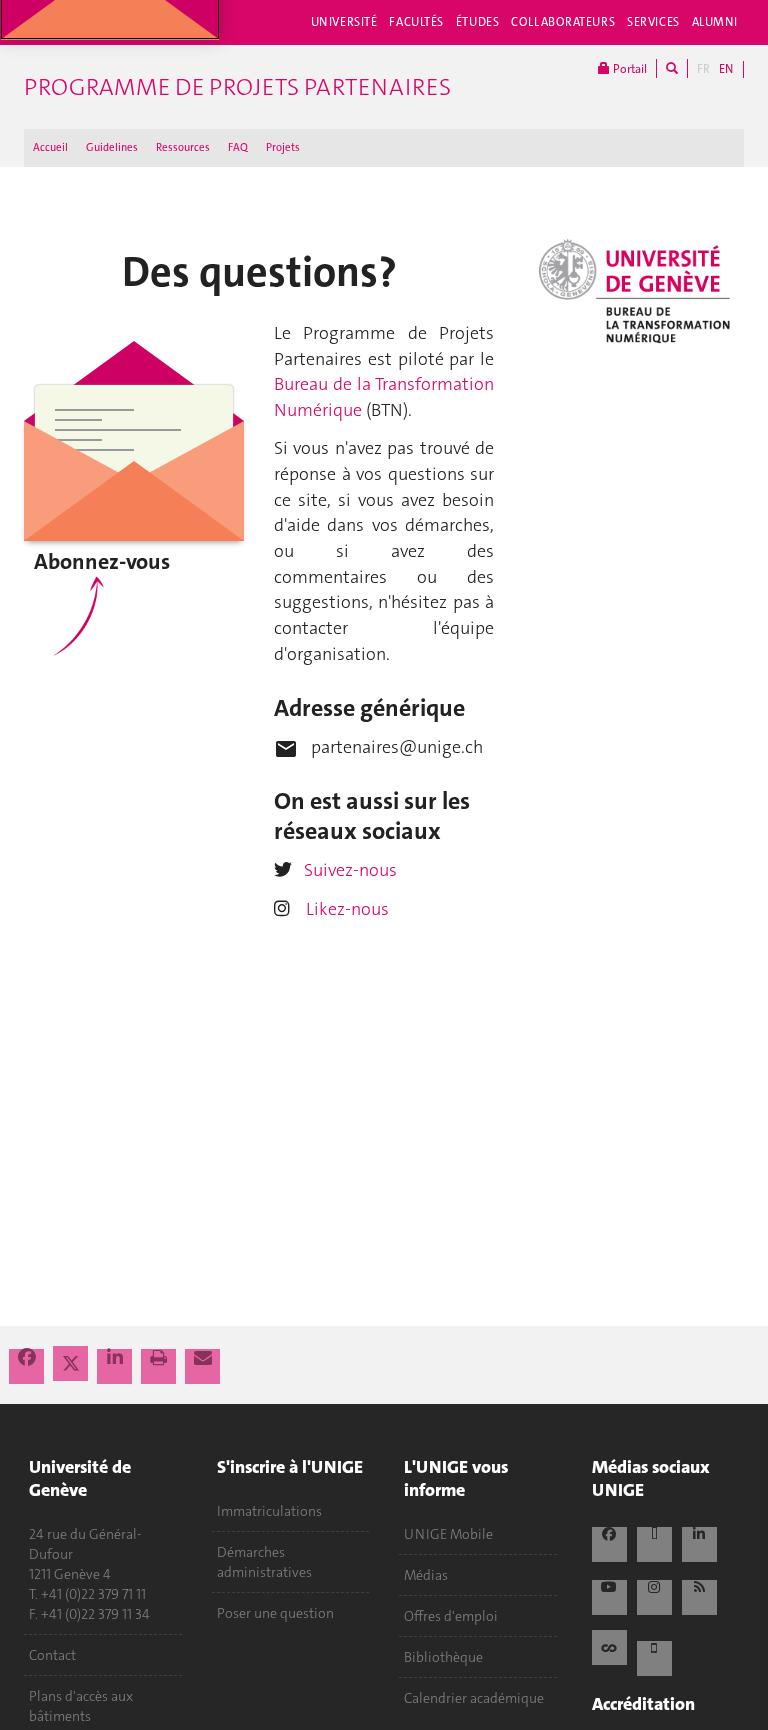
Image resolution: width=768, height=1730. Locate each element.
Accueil (50, 147)
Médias (426, 1575)
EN (726, 69)
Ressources (183, 147)
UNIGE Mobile (448, 1534)
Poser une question (275, 1613)
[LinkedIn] (116, 1358)
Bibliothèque (443, 1657)
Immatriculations (269, 1511)
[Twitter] (72, 1364)
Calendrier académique (474, 1698)
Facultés (416, 22)
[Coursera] (609, 1645)
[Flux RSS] (699, 1593)
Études (477, 22)
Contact (52, 1655)
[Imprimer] (160, 1358)
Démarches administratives (264, 1562)
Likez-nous (347, 909)
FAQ (238, 147)
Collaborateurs (563, 22)
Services (653, 22)
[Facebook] (28, 1358)
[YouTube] (609, 1593)
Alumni (715, 22)
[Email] (202, 1358)
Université (344, 22)
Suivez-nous (350, 870)
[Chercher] (672, 68)
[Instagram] (654, 1593)
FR (703, 69)
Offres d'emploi (451, 1616)
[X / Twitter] (654, 1540)
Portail (628, 69)
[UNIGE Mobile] (654, 1654)
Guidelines (112, 147)
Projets (283, 147)
